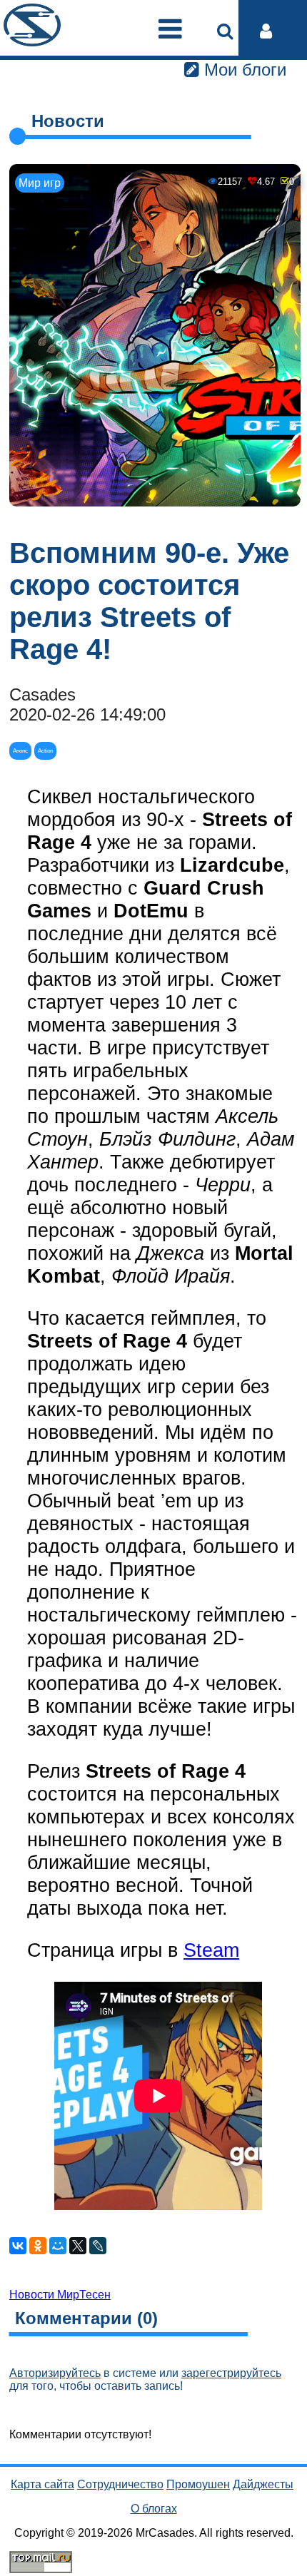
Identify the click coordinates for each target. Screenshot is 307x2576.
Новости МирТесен (60, 2295)
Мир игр (40, 183)
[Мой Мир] (58, 2246)
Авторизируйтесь (55, 2373)
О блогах (154, 2509)
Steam (211, 1950)
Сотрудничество (120, 2484)
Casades (42, 694)
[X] (78, 2246)
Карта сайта (42, 2484)
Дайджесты (263, 2484)
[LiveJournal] (98, 2246)
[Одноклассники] (38, 2246)
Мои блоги (243, 70)
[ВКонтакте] (18, 2246)
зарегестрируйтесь (231, 2373)
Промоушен (198, 2484)
